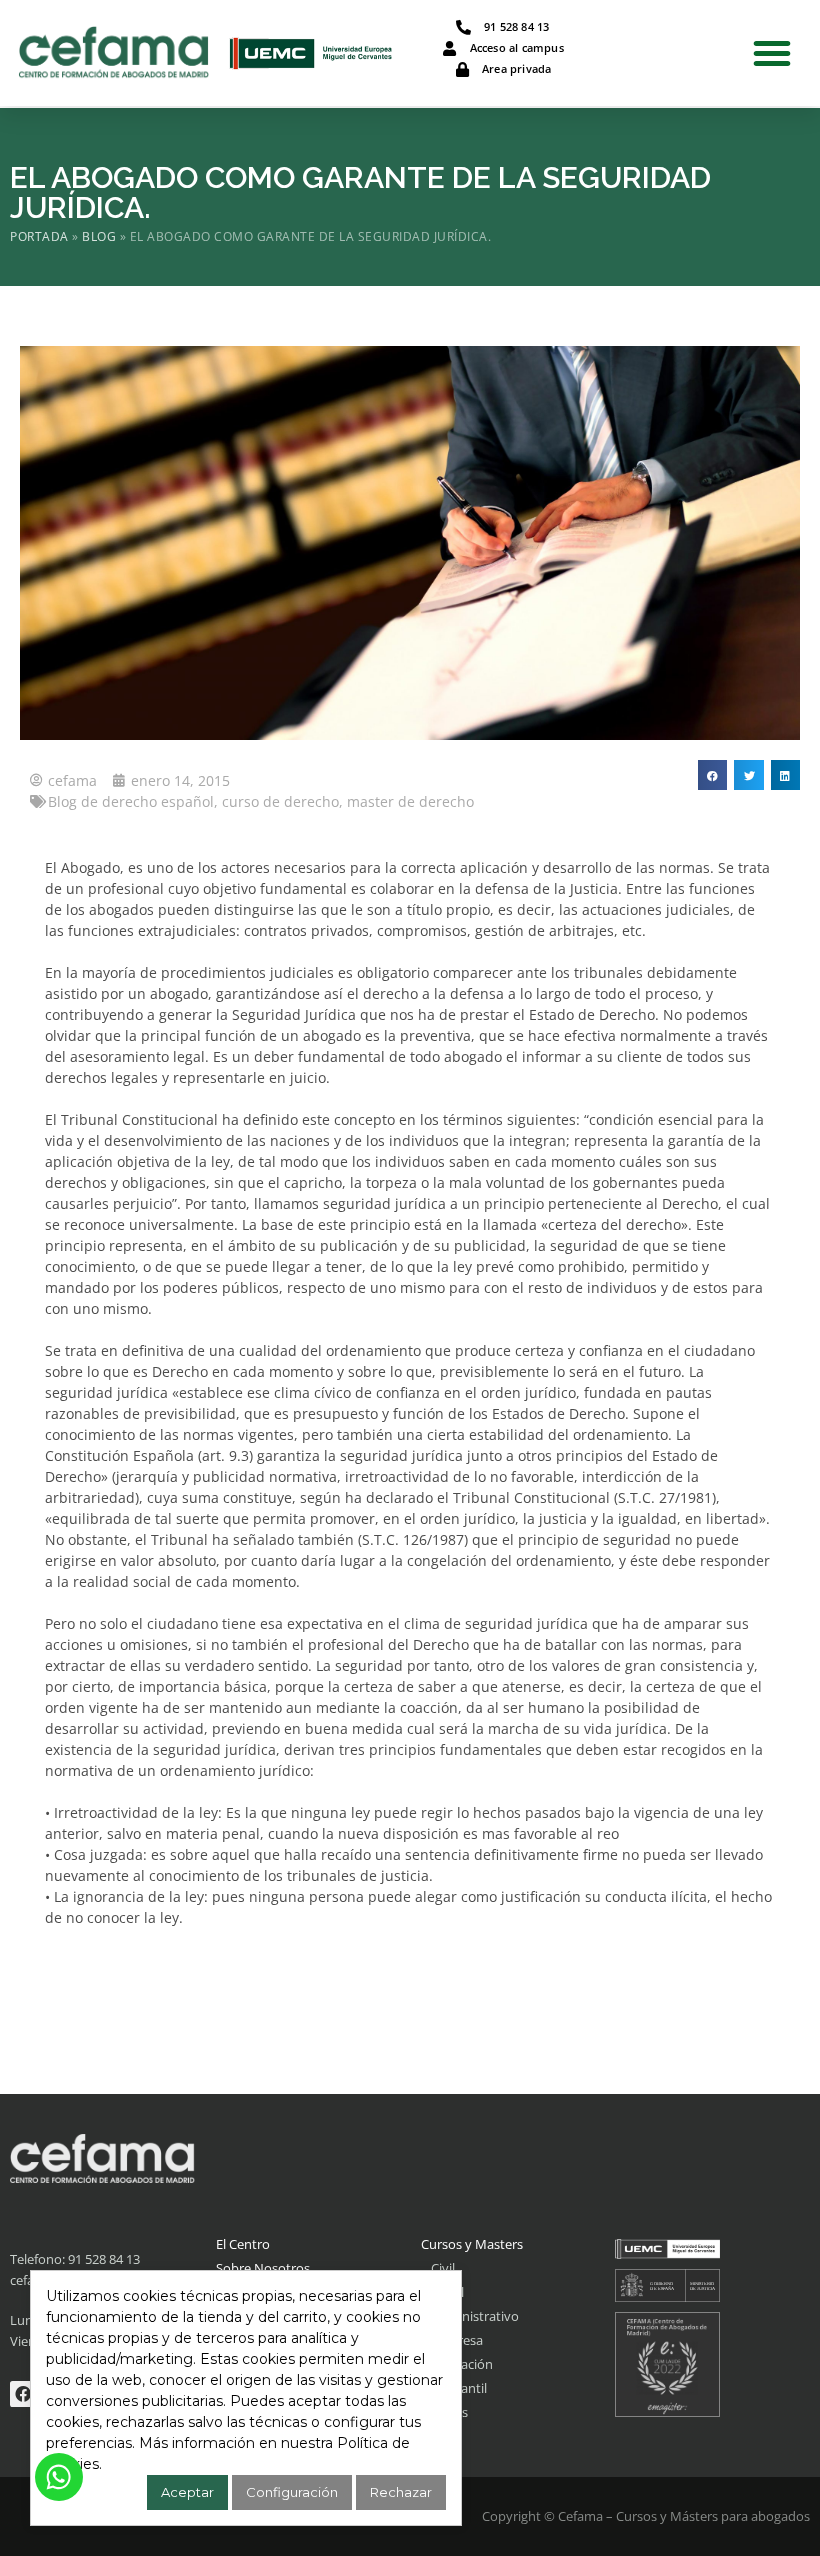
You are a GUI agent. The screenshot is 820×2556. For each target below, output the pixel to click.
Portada (39, 236)
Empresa (457, 2340)
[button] (772, 53)
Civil (443, 2268)
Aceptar (187, 2492)
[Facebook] (23, 2394)
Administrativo (475, 2316)
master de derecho (410, 801)
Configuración (292, 2492)
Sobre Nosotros (263, 2268)
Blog (99, 236)
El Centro (243, 2244)
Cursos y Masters (472, 2244)
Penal (447, 2292)
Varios (449, 2412)
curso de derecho (280, 801)
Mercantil (459, 2388)
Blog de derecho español (131, 801)
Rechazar (401, 2492)
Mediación (462, 2364)
